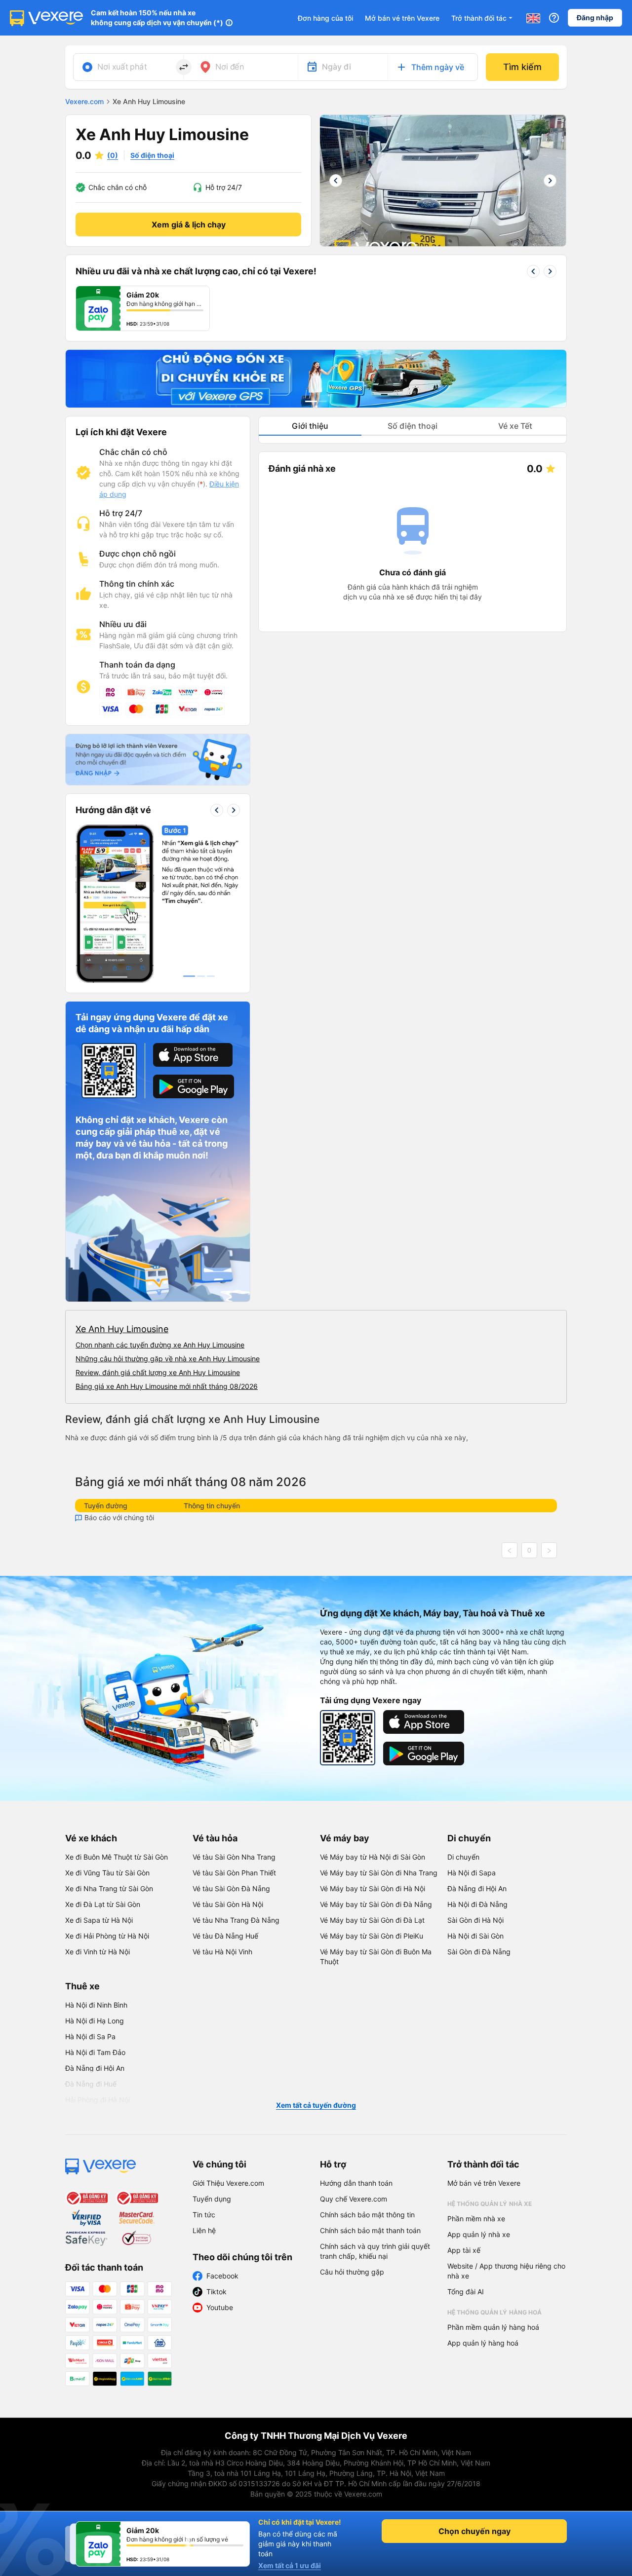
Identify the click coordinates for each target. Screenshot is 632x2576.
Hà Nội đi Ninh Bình (96, 2005)
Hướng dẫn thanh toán (356, 2183)
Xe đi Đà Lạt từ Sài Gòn (103, 1904)
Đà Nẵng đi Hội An (477, 1888)
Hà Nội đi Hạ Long (95, 2021)
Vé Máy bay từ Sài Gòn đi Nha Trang (379, 1873)
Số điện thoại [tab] (413, 426)
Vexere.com (84, 101)
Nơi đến (230, 67)
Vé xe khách (91, 1838)
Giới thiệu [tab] (310, 426)
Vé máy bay (345, 1838)
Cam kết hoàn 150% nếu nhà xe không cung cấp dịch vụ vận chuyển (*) (157, 18)
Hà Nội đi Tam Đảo (95, 2052)
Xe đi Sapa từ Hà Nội (99, 1920)
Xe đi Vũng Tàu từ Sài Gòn (107, 1873)
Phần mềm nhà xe (476, 2219)
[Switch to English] (533, 18)
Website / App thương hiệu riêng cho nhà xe (506, 2271)
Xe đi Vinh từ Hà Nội (98, 1952)
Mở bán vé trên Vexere (402, 18)
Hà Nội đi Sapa (472, 1873)
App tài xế (464, 2250)
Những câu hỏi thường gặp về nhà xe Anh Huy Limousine (168, 1359)
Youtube (220, 2307)
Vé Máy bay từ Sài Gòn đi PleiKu (372, 1936)
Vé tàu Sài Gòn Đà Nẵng (231, 1888)
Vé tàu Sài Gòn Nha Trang (234, 1857)
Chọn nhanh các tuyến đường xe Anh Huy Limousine (160, 1345)
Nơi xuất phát (122, 67)
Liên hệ (204, 2230)
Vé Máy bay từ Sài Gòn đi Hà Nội (373, 1888)
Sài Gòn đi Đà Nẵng (479, 1952)
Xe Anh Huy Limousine (122, 1329)
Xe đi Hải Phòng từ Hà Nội (107, 1936)
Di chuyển (469, 1838)
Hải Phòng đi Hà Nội (98, 2100)
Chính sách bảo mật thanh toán (370, 2230)
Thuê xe (82, 1986)
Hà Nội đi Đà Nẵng (477, 1904)
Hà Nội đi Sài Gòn (475, 1936)
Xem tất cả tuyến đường (316, 2105)
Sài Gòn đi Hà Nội (475, 1920)
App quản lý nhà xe (479, 2234)
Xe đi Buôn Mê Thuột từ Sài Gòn (117, 1857)
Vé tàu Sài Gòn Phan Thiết (234, 1873)
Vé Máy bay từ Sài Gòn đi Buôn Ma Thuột (376, 1957)
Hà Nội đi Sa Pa (90, 2036)
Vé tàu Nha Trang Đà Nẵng (236, 1920)
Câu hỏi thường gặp (352, 2272)
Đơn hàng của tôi (325, 18)
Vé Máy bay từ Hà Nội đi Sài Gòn (373, 1857)
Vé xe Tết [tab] (515, 426)
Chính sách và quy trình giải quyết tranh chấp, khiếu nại (375, 2251)
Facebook (222, 2276)
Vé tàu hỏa (215, 1838)
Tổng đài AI (466, 2292)
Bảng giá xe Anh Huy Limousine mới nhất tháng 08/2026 (167, 1386)
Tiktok (217, 2292)
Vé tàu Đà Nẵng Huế (225, 1936)
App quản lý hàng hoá (483, 2343)
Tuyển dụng (212, 2199)
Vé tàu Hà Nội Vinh (222, 1952)
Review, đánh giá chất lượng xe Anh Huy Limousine (158, 1372)
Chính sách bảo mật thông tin (367, 2215)
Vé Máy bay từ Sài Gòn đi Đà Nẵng (376, 1904)
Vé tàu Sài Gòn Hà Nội (228, 1904)
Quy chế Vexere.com (354, 2199)
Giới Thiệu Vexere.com (228, 2183)
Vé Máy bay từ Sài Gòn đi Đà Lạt (372, 1920)
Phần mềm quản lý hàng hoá (493, 2327)
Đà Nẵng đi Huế (91, 2084)
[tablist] (413, 426)
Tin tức (204, 2215)
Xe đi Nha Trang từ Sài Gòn (109, 1888)
